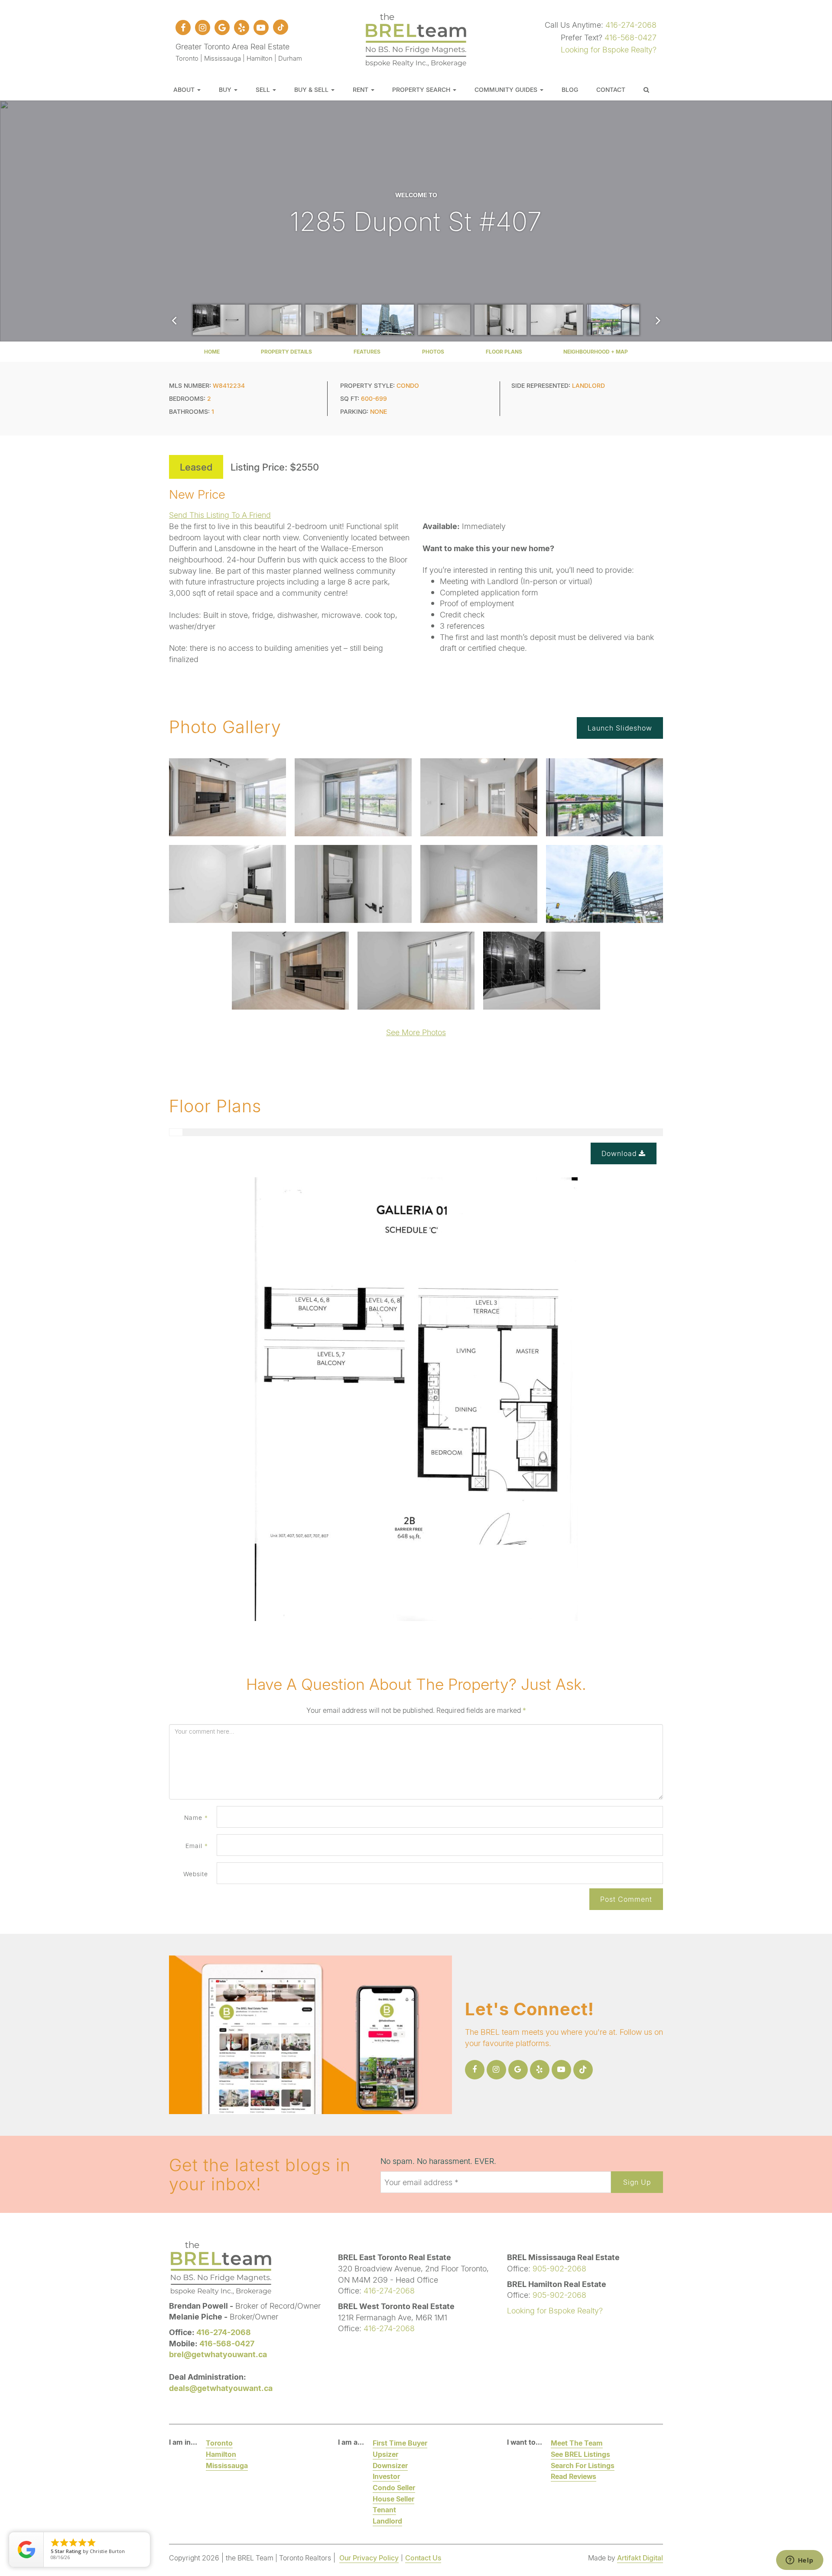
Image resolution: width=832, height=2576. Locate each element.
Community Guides (507, 89)
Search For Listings (583, 2465)
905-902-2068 (559, 2268)
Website (196, 1874)
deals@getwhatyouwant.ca (221, 2388)
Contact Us (423, 2558)
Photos (433, 352)
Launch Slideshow (620, 728)
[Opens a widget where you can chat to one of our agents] (799, 2561)
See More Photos (416, 1032)
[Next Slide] (658, 320)
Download (620, 1153)
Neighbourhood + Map (596, 352)
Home (212, 352)
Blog (570, 89)
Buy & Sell (312, 89)
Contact (611, 89)
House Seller (393, 2499)
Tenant (384, 2509)
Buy (226, 89)
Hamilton (221, 2454)
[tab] (176, 1132)
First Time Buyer (400, 2443)
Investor (386, 2476)
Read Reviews (574, 2476)
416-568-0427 (630, 37)
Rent (361, 89)
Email (197, 1846)
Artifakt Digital (640, 2558)
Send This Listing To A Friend (220, 515)
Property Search (422, 89)
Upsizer (385, 2454)
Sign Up (637, 2182)
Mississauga (227, 2465)
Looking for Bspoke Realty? (609, 49)
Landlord (387, 2521)
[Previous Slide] (174, 320)
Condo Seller (394, 2487)
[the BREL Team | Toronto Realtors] (416, 39)
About (185, 89)
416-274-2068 (631, 25)
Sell (264, 89)
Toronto (219, 2443)
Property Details (286, 352)
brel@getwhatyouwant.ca (218, 2354)
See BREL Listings (580, 2454)
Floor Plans (504, 352)
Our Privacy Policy (369, 2558)
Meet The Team (577, 2443)
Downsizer (390, 2465)
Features (367, 352)
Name (196, 1817)
